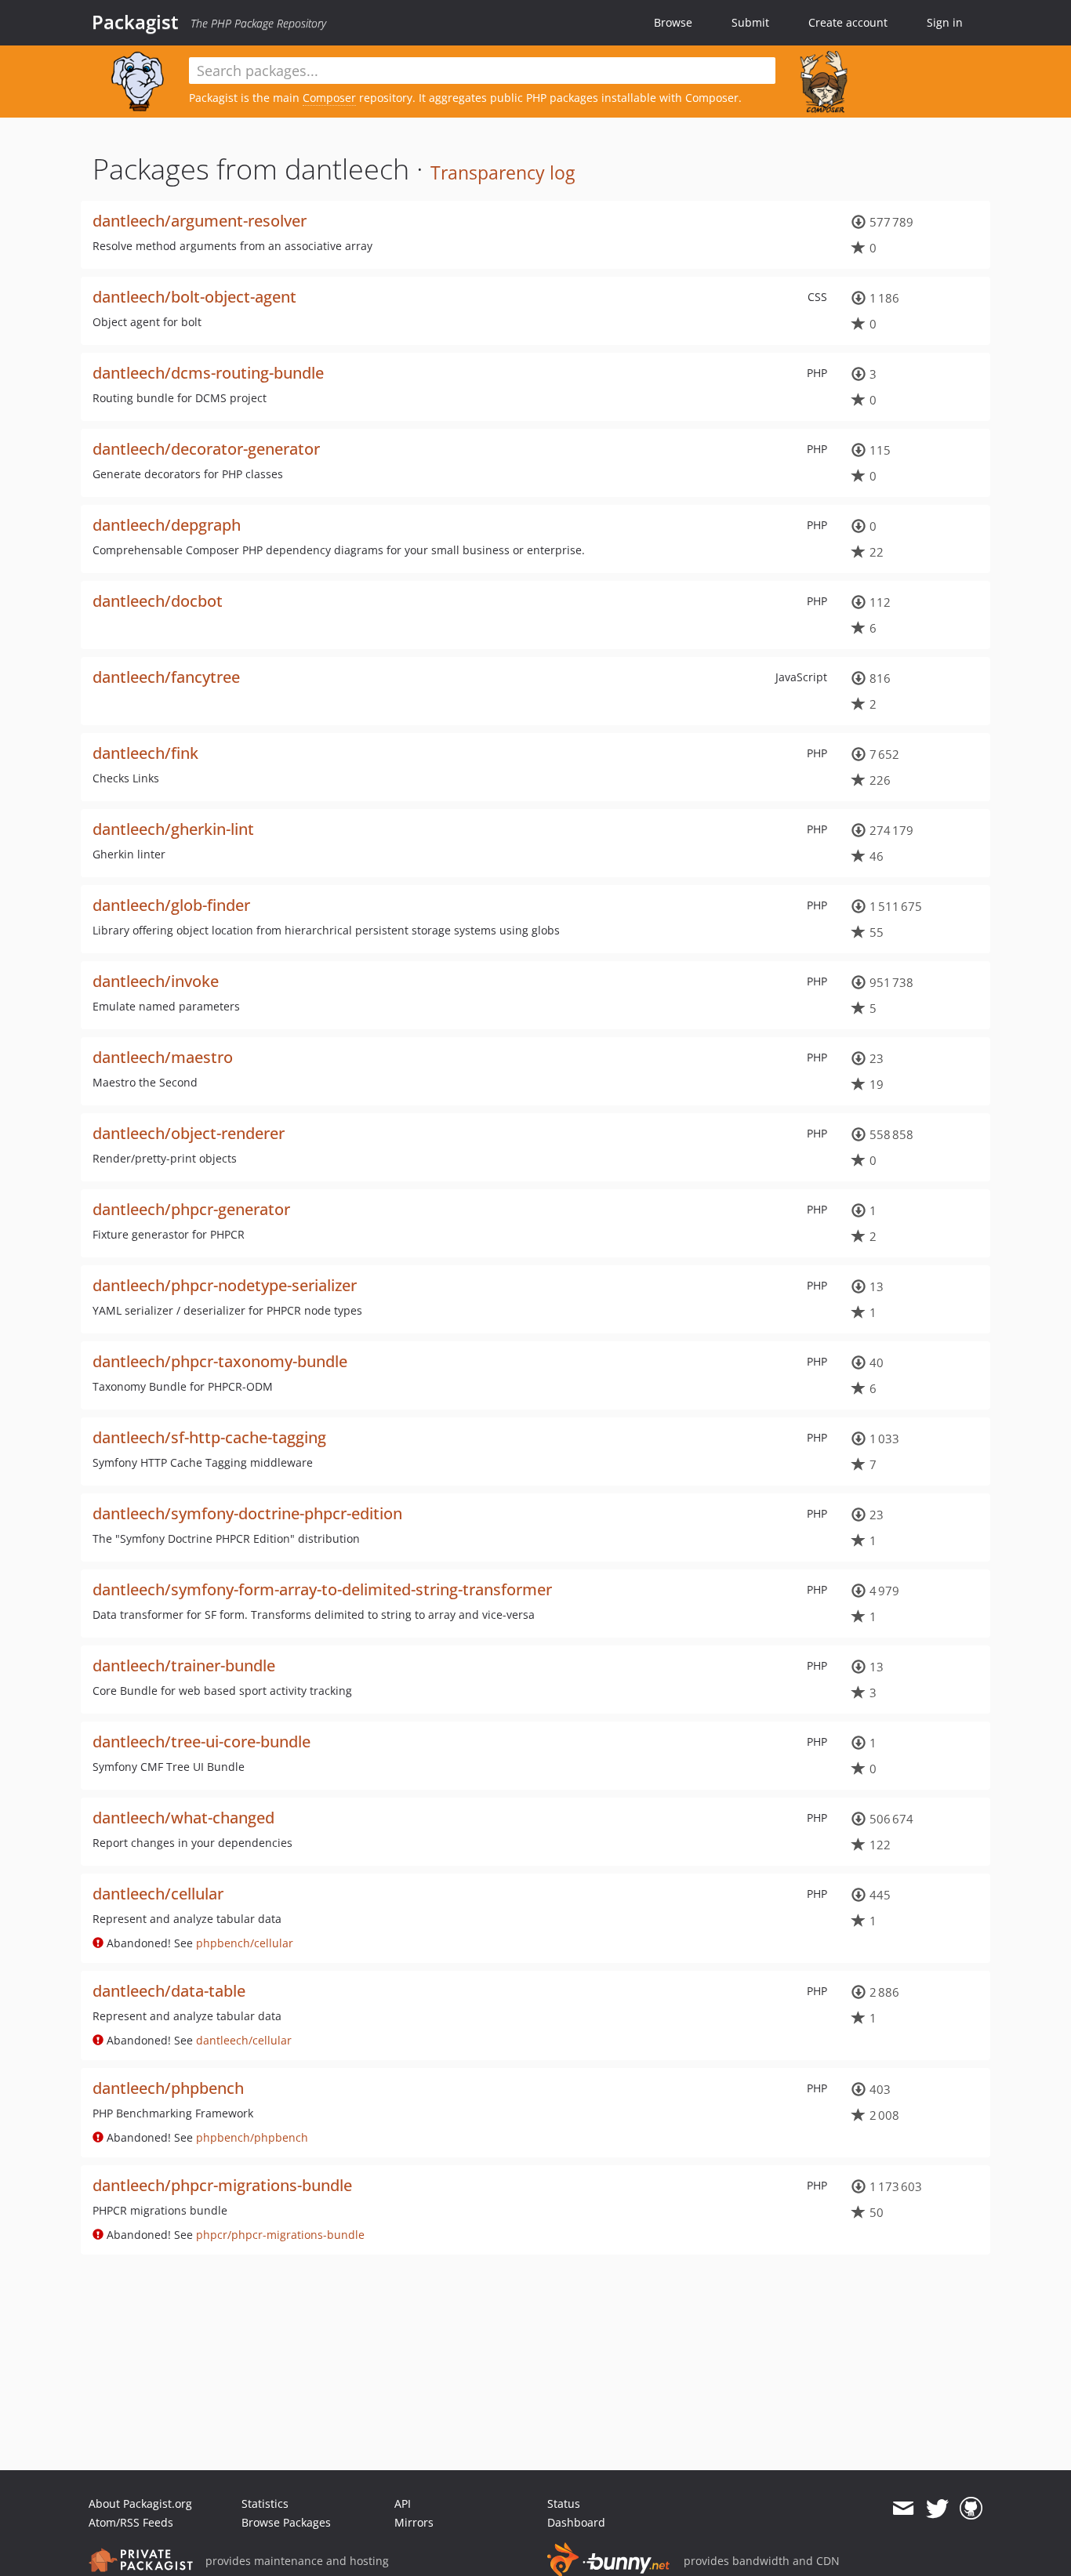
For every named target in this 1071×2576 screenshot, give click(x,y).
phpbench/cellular (245, 1943)
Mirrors (414, 2522)
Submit (750, 22)
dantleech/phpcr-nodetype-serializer (225, 1285)
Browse (673, 22)
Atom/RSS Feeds (131, 2522)
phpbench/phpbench (252, 2137)
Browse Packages (286, 2522)
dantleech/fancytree (166, 677)
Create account (848, 22)
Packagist (135, 22)
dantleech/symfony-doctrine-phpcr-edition (247, 1513)
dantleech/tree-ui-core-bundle (201, 1742)
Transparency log (503, 172)
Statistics (265, 2503)
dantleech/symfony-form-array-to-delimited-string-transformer (322, 1589)
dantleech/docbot (158, 601)
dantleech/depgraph (167, 525)
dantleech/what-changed (183, 1818)
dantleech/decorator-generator (206, 449)
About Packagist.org (140, 2503)
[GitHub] (971, 2509)
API (403, 2503)
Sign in (945, 22)
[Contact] (903, 2509)
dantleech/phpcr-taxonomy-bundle (220, 1361)
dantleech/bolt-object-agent (194, 297)
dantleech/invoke (156, 981)
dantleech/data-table (169, 1991)
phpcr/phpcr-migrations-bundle (280, 2235)
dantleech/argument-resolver (200, 221)
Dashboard (576, 2522)
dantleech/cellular (158, 1894)
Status (564, 2503)
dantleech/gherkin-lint (173, 829)
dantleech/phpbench (168, 2088)
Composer (329, 98)
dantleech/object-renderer (189, 1133)
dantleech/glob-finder (171, 905)
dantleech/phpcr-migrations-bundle (222, 2185)
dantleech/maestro (163, 1057)
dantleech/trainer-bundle (184, 1665)
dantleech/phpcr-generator (191, 1209)
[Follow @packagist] (937, 2509)
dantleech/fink (145, 753)
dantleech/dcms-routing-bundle (208, 373)
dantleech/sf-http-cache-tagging (209, 1437)
